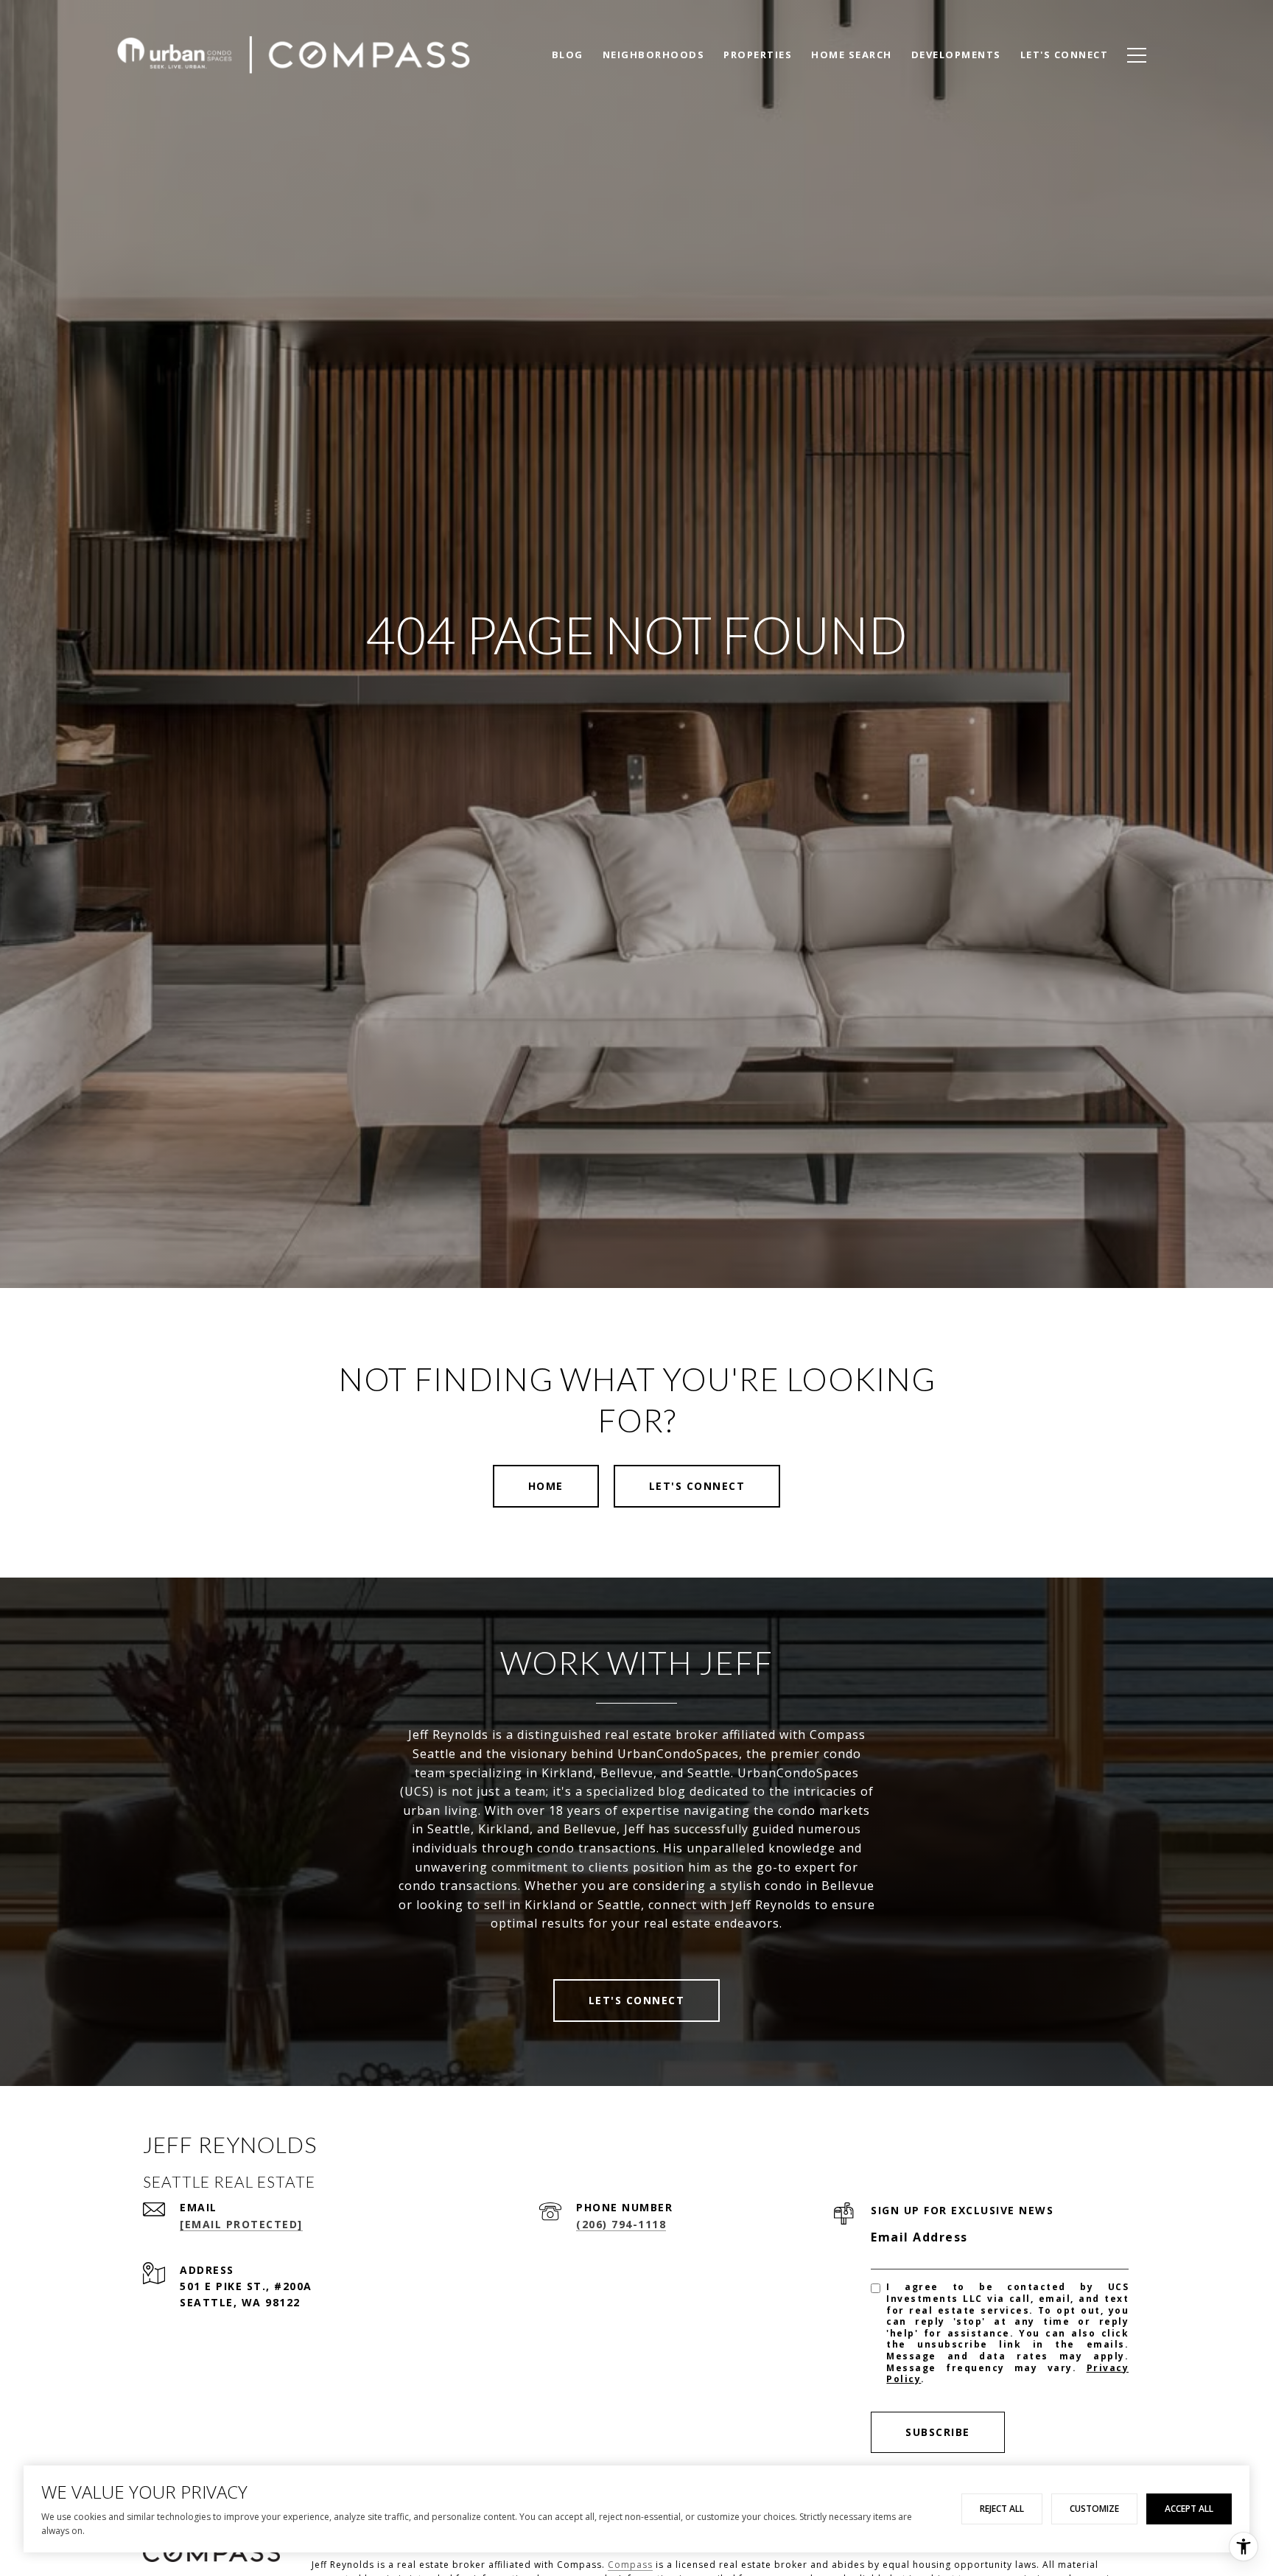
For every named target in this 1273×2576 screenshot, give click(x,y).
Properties (758, 55)
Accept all (1189, 2509)
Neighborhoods (654, 55)
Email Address (919, 2237)
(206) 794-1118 (621, 2224)
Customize (1094, 2509)
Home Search (852, 55)
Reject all (1002, 2509)
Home (546, 1486)
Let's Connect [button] (697, 1486)
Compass (630, 2565)
